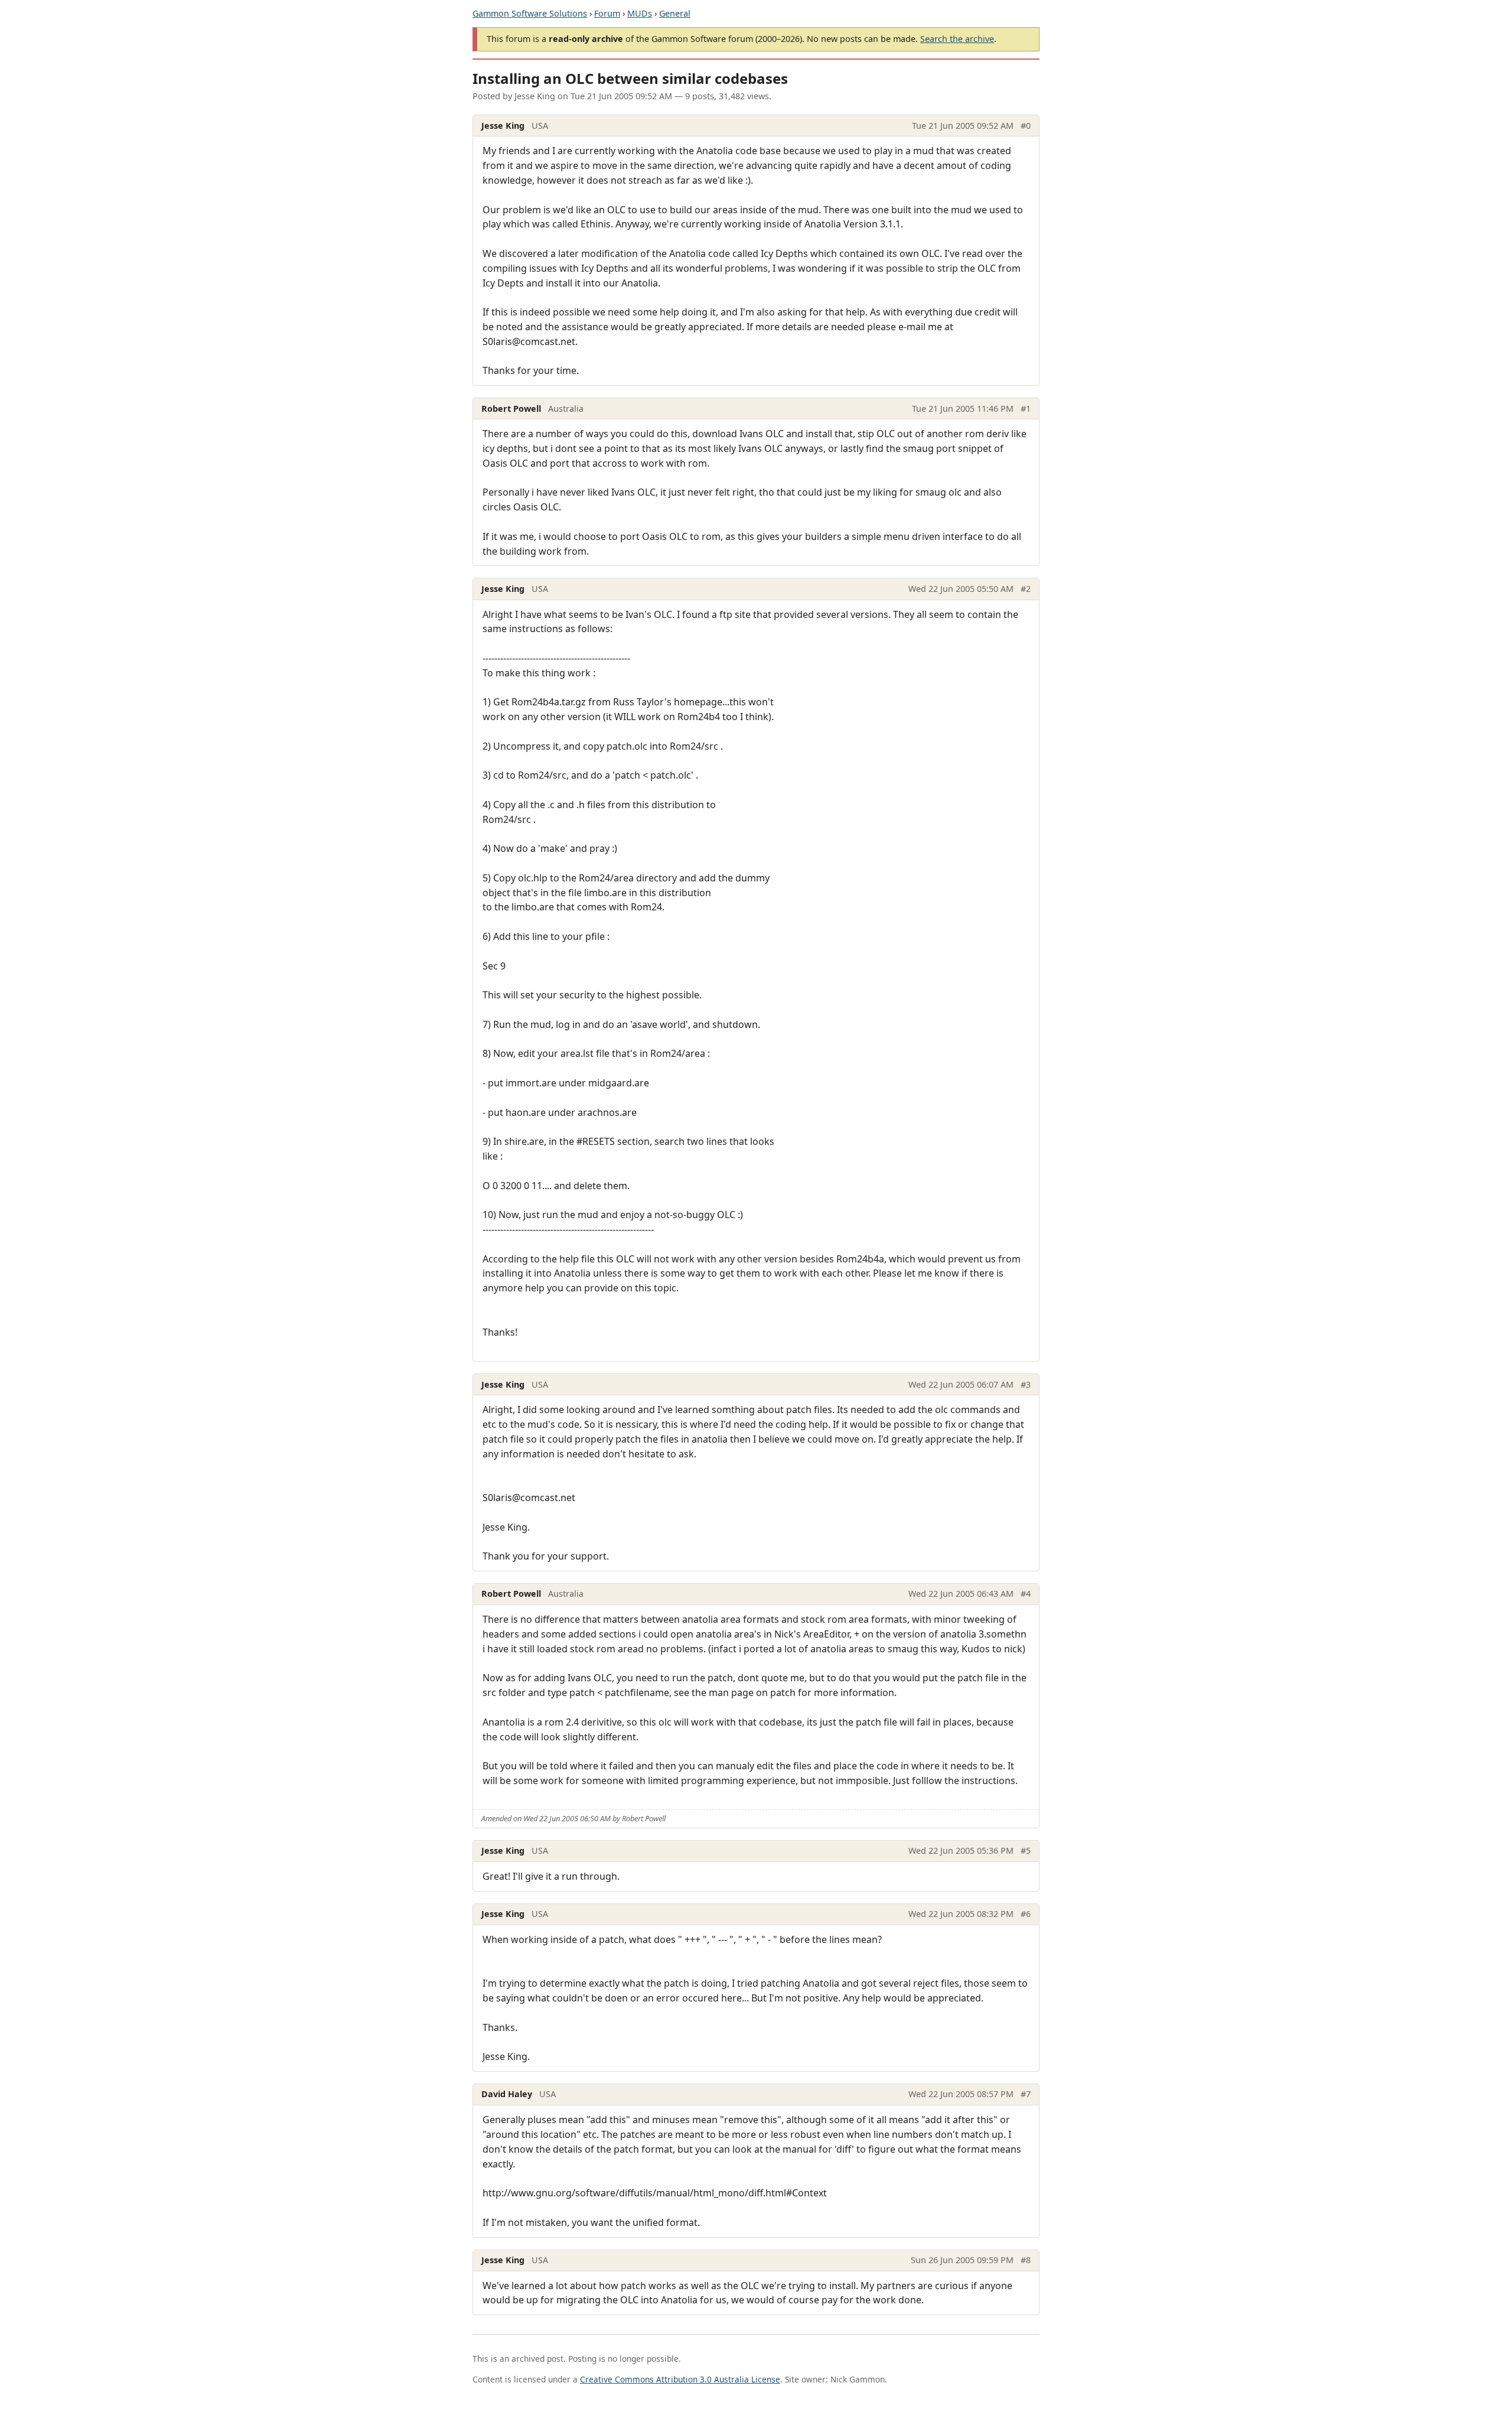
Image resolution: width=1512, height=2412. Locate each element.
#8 (1026, 2260)
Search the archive (957, 39)
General (675, 13)
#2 (1026, 589)
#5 (1026, 1850)
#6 (1026, 1914)
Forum (607, 13)
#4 (1026, 1594)
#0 (1026, 126)
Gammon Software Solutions (530, 13)
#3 (1026, 1384)
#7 (1026, 2094)
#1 (1026, 408)
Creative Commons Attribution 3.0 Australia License (680, 2379)
